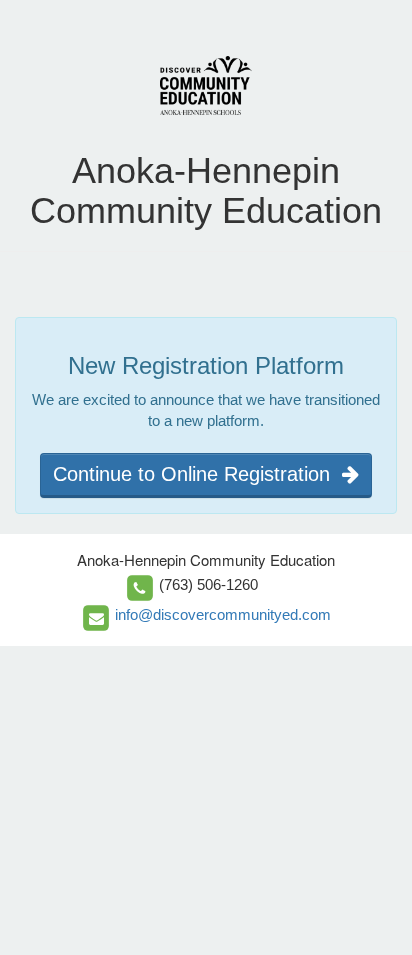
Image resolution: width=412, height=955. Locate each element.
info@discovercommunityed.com (223, 614)
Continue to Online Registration (197, 474)
